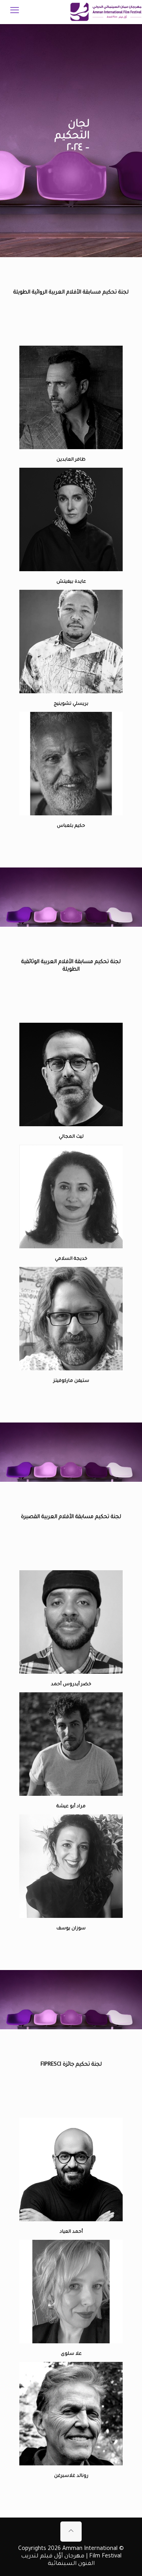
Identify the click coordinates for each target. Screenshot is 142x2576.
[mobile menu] (15, 12)
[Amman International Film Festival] (106, 12)
